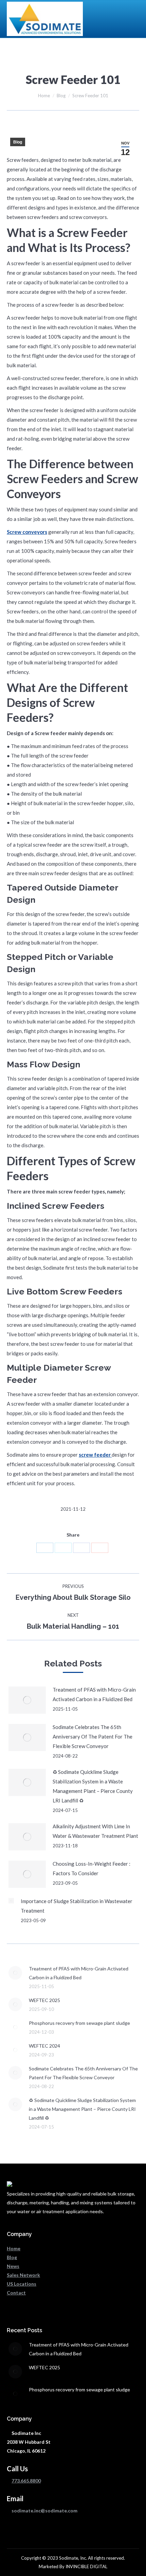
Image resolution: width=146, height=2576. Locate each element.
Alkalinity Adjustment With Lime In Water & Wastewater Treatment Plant (95, 1831)
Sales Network (23, 2275)
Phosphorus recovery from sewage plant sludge (79, 2023)
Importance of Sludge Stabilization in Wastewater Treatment (77, 1906)
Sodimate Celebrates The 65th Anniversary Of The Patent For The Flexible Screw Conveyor (93, 1736)
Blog (61, 96)
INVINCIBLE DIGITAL (86, 2566)
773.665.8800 (26, 2481)
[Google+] (100, 1548)
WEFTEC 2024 (44, 2046)
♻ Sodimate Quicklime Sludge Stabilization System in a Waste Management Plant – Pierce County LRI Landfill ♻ (93, 1786)
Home (44, 96)
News (13, 2266)
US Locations (22, 2284)
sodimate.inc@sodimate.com (44, 2511)
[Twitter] (63, 1548)
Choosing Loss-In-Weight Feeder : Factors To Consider (92, 1868)
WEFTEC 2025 (44, 2000)
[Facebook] (81, 1548)
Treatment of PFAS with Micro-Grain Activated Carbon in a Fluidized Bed (94, 1694)
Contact (16, 2293)
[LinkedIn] (45, 1548)
